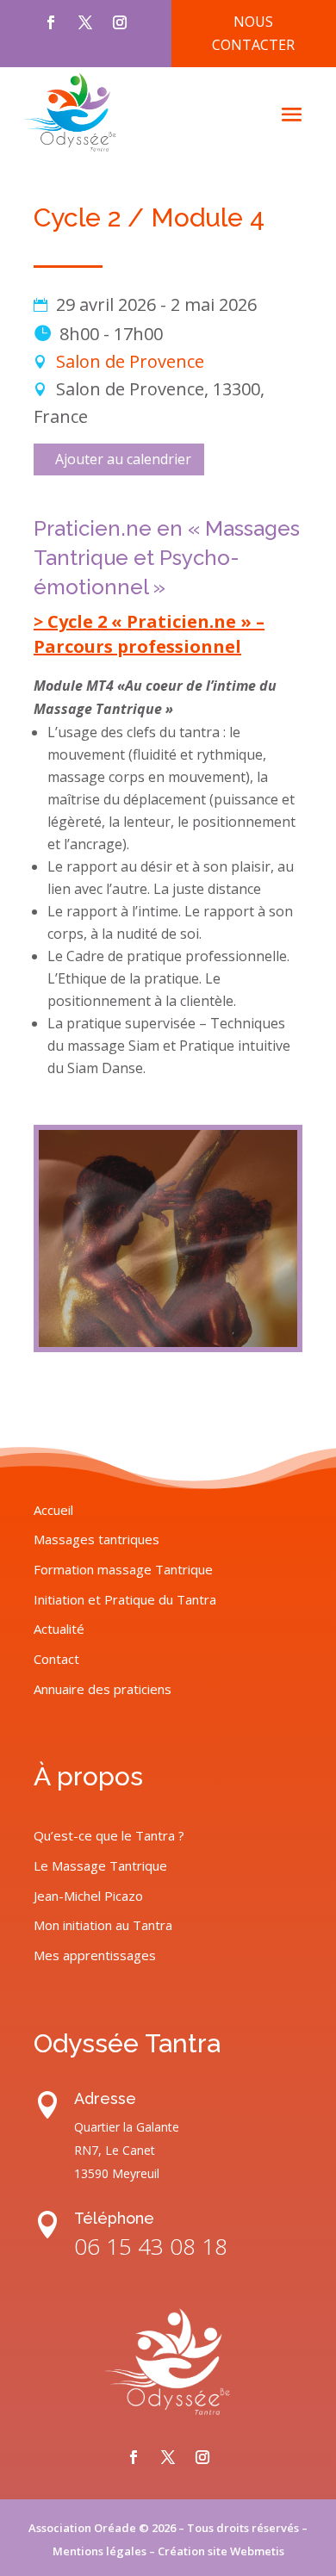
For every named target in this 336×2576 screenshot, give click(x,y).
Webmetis (257, 2551)
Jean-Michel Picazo (88, 1896)
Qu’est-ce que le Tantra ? (109, 1835)
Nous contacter (253, 33)
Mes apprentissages (95, 1955)
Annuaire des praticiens (103, 1689)
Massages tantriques (96, 1539)
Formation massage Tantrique (123, 1569)
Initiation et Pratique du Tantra (125, 1599)
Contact (56, 1659)
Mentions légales (100, 2551)
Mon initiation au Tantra (103, 1925)
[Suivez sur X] (85, 22)
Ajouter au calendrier (123, 459)
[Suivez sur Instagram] (120, 22)
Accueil (53, 1510)
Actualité (59, 1629)
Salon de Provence (130, 361)
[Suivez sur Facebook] (51, 22)
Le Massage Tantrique (100, 1865)
